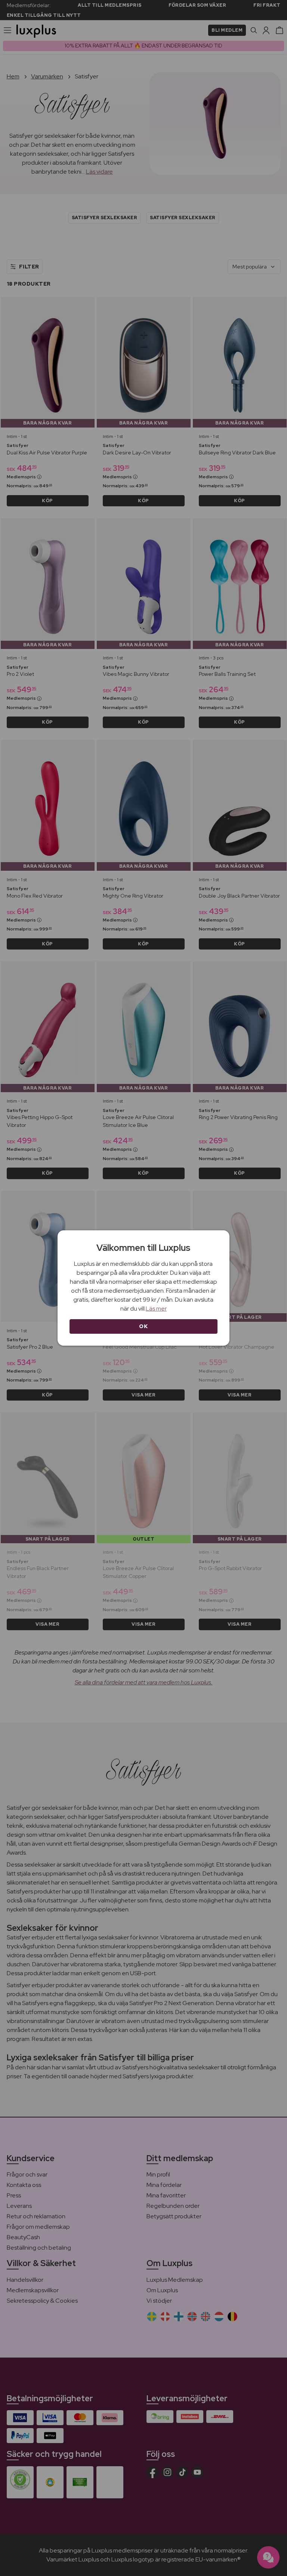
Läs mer (156, 1309)
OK (143, 1326)
